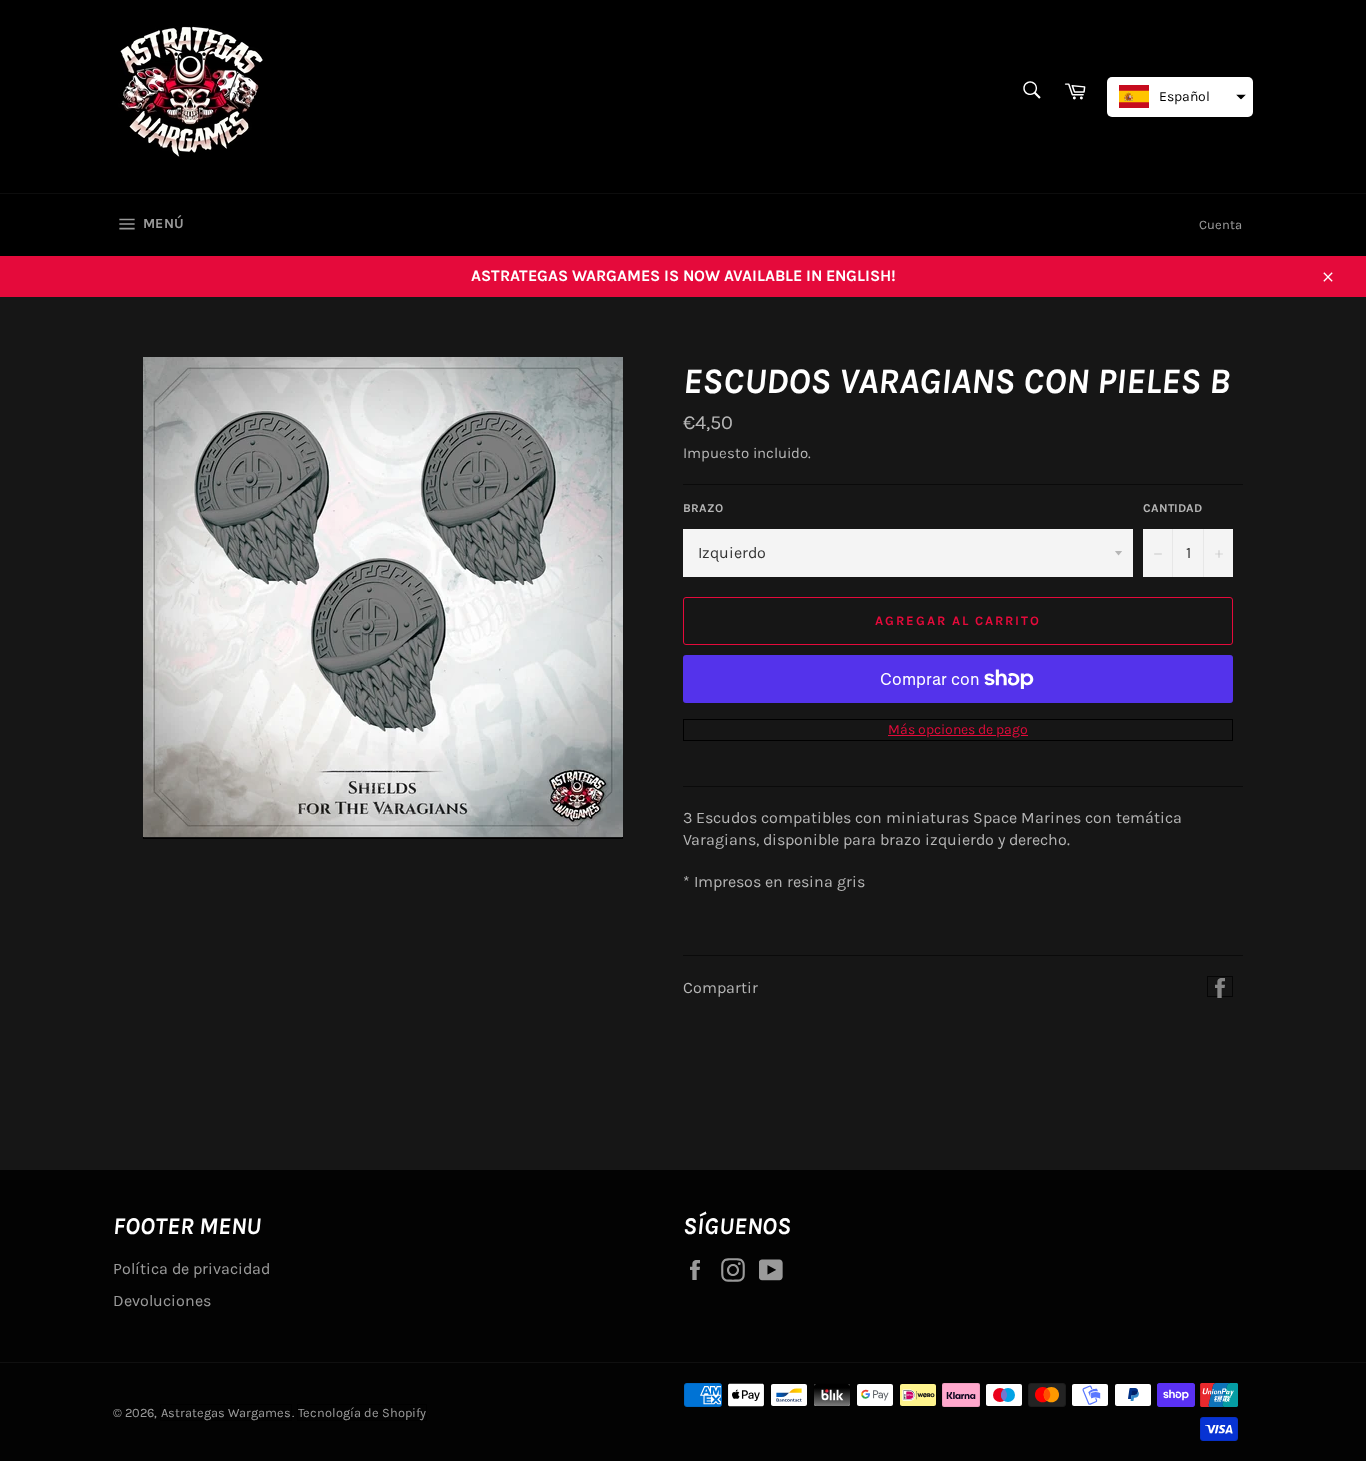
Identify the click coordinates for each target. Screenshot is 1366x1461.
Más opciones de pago (958, 729)
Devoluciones (162, 1300)
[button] (1180, 97)
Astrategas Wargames (226, 1412)
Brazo (703, 508)
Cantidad (1172, 508)
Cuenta (1220, 224)
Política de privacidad (191, 1268)
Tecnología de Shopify (362, 1412)
